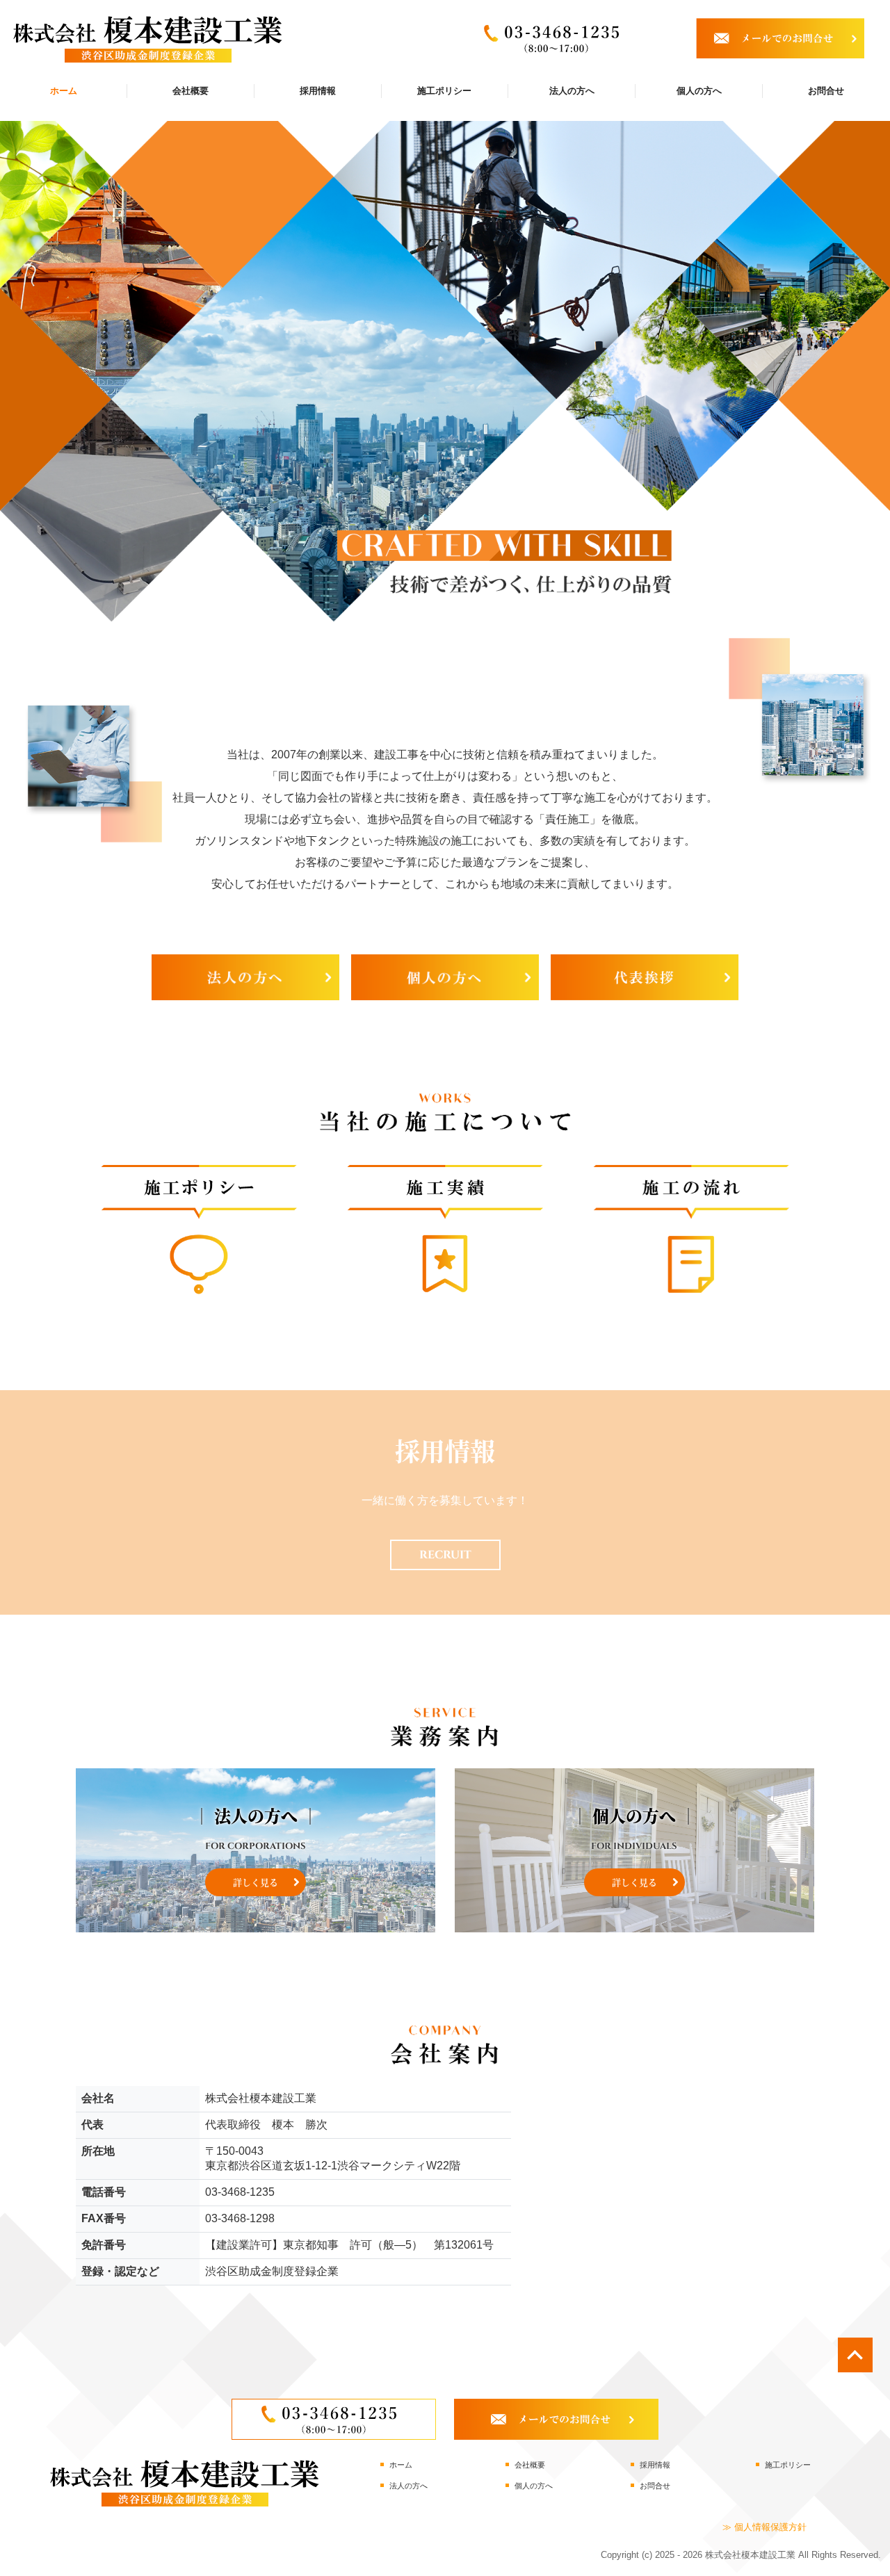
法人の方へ (572, 91)
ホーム (64, 91)
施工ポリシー (444, 91)
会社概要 (191, 91)
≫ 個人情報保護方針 (764, 2527)
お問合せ (826, 91)
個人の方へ (699, 91)
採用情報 (318, 91)
